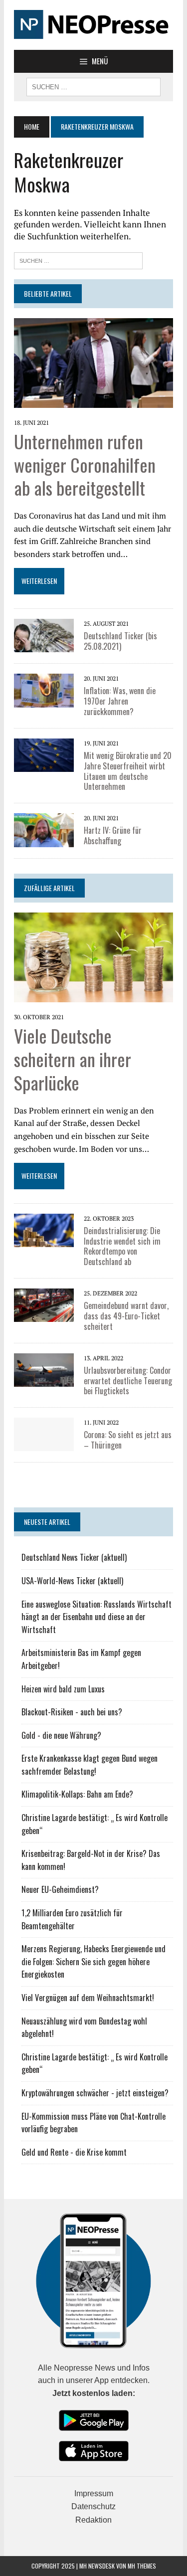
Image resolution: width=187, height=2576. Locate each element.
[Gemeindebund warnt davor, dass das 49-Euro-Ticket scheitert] (44, 1304)
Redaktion (93, 2520)
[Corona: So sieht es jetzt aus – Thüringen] (44, 1434)
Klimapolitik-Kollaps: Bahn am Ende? (77, 1794)
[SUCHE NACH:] (93, 86)
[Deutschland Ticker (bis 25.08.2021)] (44, 635)
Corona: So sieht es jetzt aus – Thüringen (128, 1440)
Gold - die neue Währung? (61, 1735)
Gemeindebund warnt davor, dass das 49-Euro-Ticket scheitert (126, 1316)
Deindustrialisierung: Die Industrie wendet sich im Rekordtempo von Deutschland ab (122, 1246)
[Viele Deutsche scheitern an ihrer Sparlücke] (93, 956)
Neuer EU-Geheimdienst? (60, 1889)
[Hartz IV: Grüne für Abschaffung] (44, 829)
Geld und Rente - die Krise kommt (74, 2152)
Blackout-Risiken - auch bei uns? (72, 1712)
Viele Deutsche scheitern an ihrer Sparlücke (73, 1059)
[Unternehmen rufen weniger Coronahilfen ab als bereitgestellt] (93, 362)
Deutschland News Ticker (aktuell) (74, 1557)
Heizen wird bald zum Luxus (63, 1689)
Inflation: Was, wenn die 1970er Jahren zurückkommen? (120, 701)
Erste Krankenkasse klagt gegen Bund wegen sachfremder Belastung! (90, 1765)
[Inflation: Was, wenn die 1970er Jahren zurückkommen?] (44, 690)
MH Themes (142, 2566)
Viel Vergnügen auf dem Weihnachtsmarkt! (88, 1998)
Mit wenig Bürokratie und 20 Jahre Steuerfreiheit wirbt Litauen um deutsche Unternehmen (128, 771)
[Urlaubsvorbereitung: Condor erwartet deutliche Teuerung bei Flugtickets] (44, 1369)
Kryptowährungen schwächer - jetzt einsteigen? (95, 2093)
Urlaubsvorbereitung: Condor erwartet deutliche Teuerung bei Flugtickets (128, 1381)
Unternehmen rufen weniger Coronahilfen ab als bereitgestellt (85, 464)
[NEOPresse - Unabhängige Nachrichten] (93, 25)
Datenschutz (93, 2506)
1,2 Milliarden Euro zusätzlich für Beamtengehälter (72, 1919)
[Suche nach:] (78, 260)
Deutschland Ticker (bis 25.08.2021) (120, 641)
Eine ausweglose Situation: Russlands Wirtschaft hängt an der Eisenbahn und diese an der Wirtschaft (96, 1617)
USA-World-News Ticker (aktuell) (72, 1581)
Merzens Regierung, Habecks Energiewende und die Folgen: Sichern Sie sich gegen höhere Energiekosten (93, 1961)
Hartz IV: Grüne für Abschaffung (113, 835)
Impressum (94, 2493)
